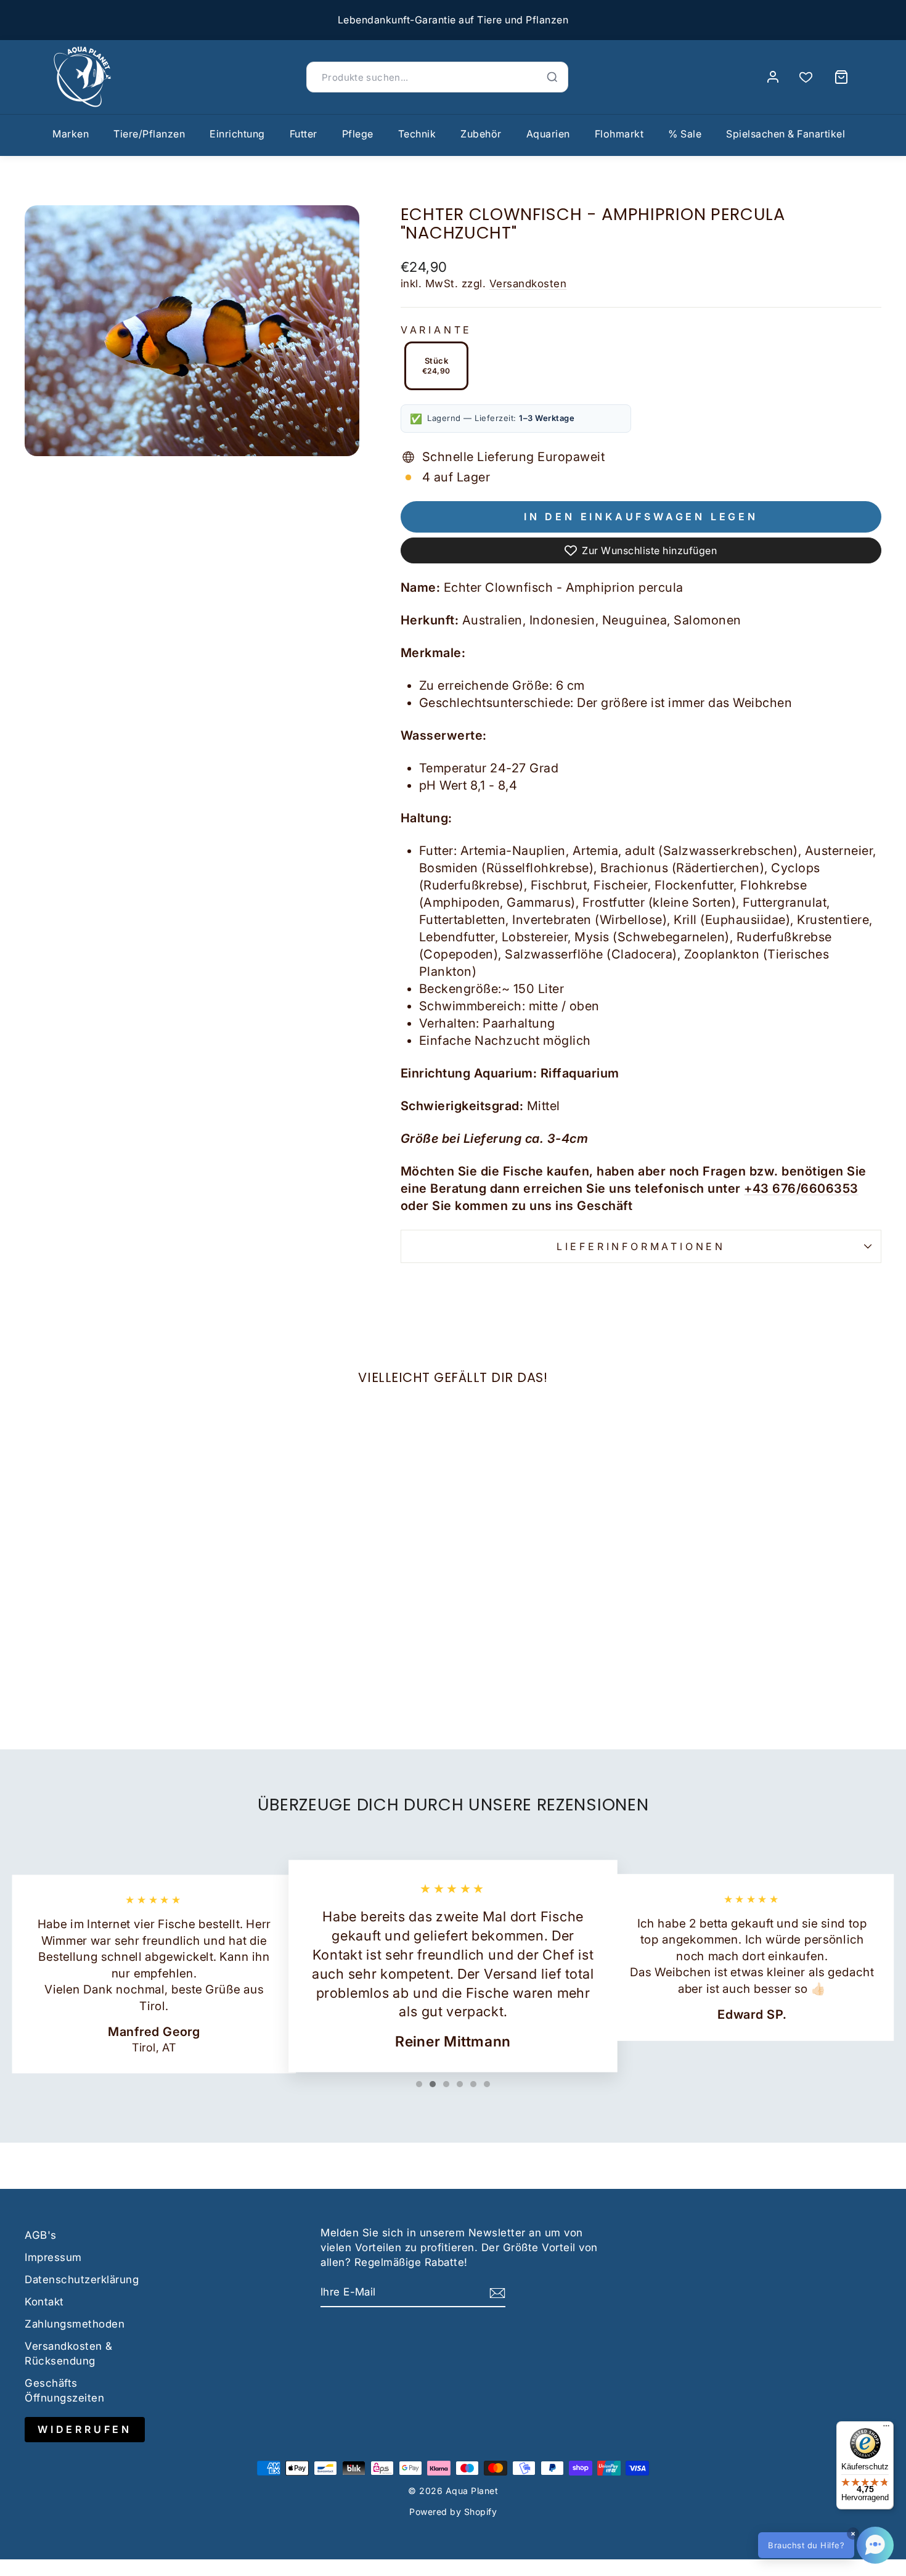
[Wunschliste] (806, 77)
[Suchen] (552, 77)
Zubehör (481, 134)
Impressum (53, 2257)
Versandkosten (528, 284)
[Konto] (773, 77)
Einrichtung (237, 134)
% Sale (685, 134)
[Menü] (886, 2429)
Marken (71, 134)
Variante (436, 330)
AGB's (41, 2235)
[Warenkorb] (841, 77)
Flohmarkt (619, 134)
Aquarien (548, 134)
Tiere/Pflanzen (149, 134)
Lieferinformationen (641, 1246)
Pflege (358, 134)
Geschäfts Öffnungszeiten (64, 2390)
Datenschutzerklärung (82, 2280)
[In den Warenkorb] (39, 1605)
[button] (826, 2545)
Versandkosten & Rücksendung (69, 2353)
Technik (417, 134)
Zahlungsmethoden (75, 2324)
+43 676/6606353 (801, 1188)
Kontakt (44, 2302)
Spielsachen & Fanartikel (786, 134)
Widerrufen (85, 2429)
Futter (304, 134)
